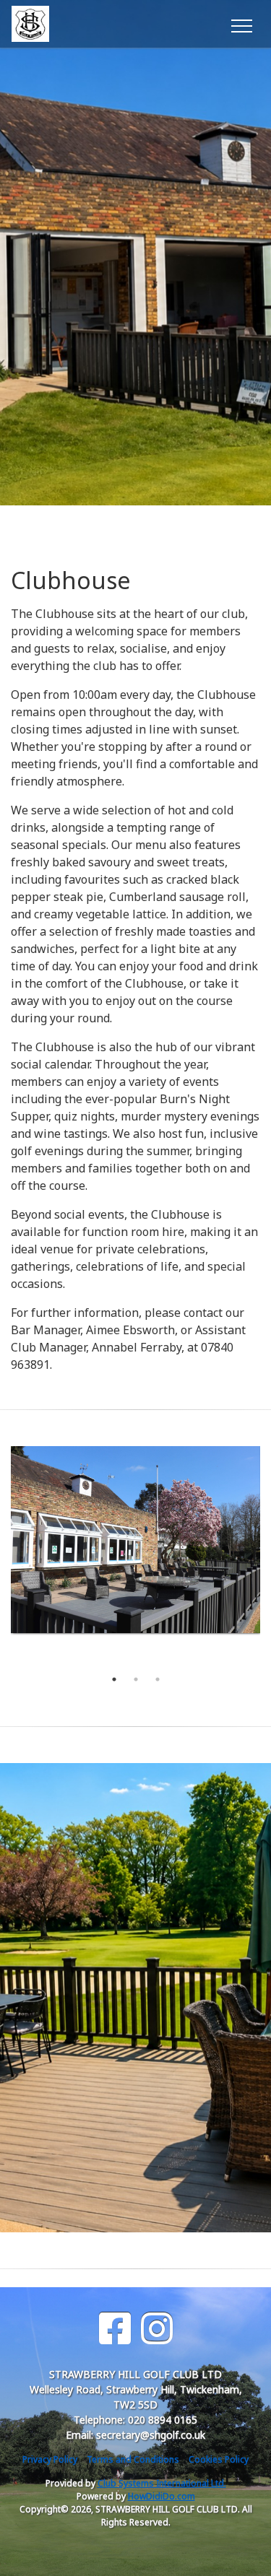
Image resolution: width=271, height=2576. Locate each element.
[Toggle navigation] (241, 24)
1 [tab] (114, 1679)
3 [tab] (158, 1679)
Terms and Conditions (133, 2459)
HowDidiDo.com (162, 2496)
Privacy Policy (50, 2459)
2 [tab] (136, 1679)
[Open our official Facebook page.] (115, 2329)
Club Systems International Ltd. (162, 2483)
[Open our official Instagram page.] (157, 2329)
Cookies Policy (219, 2459)
